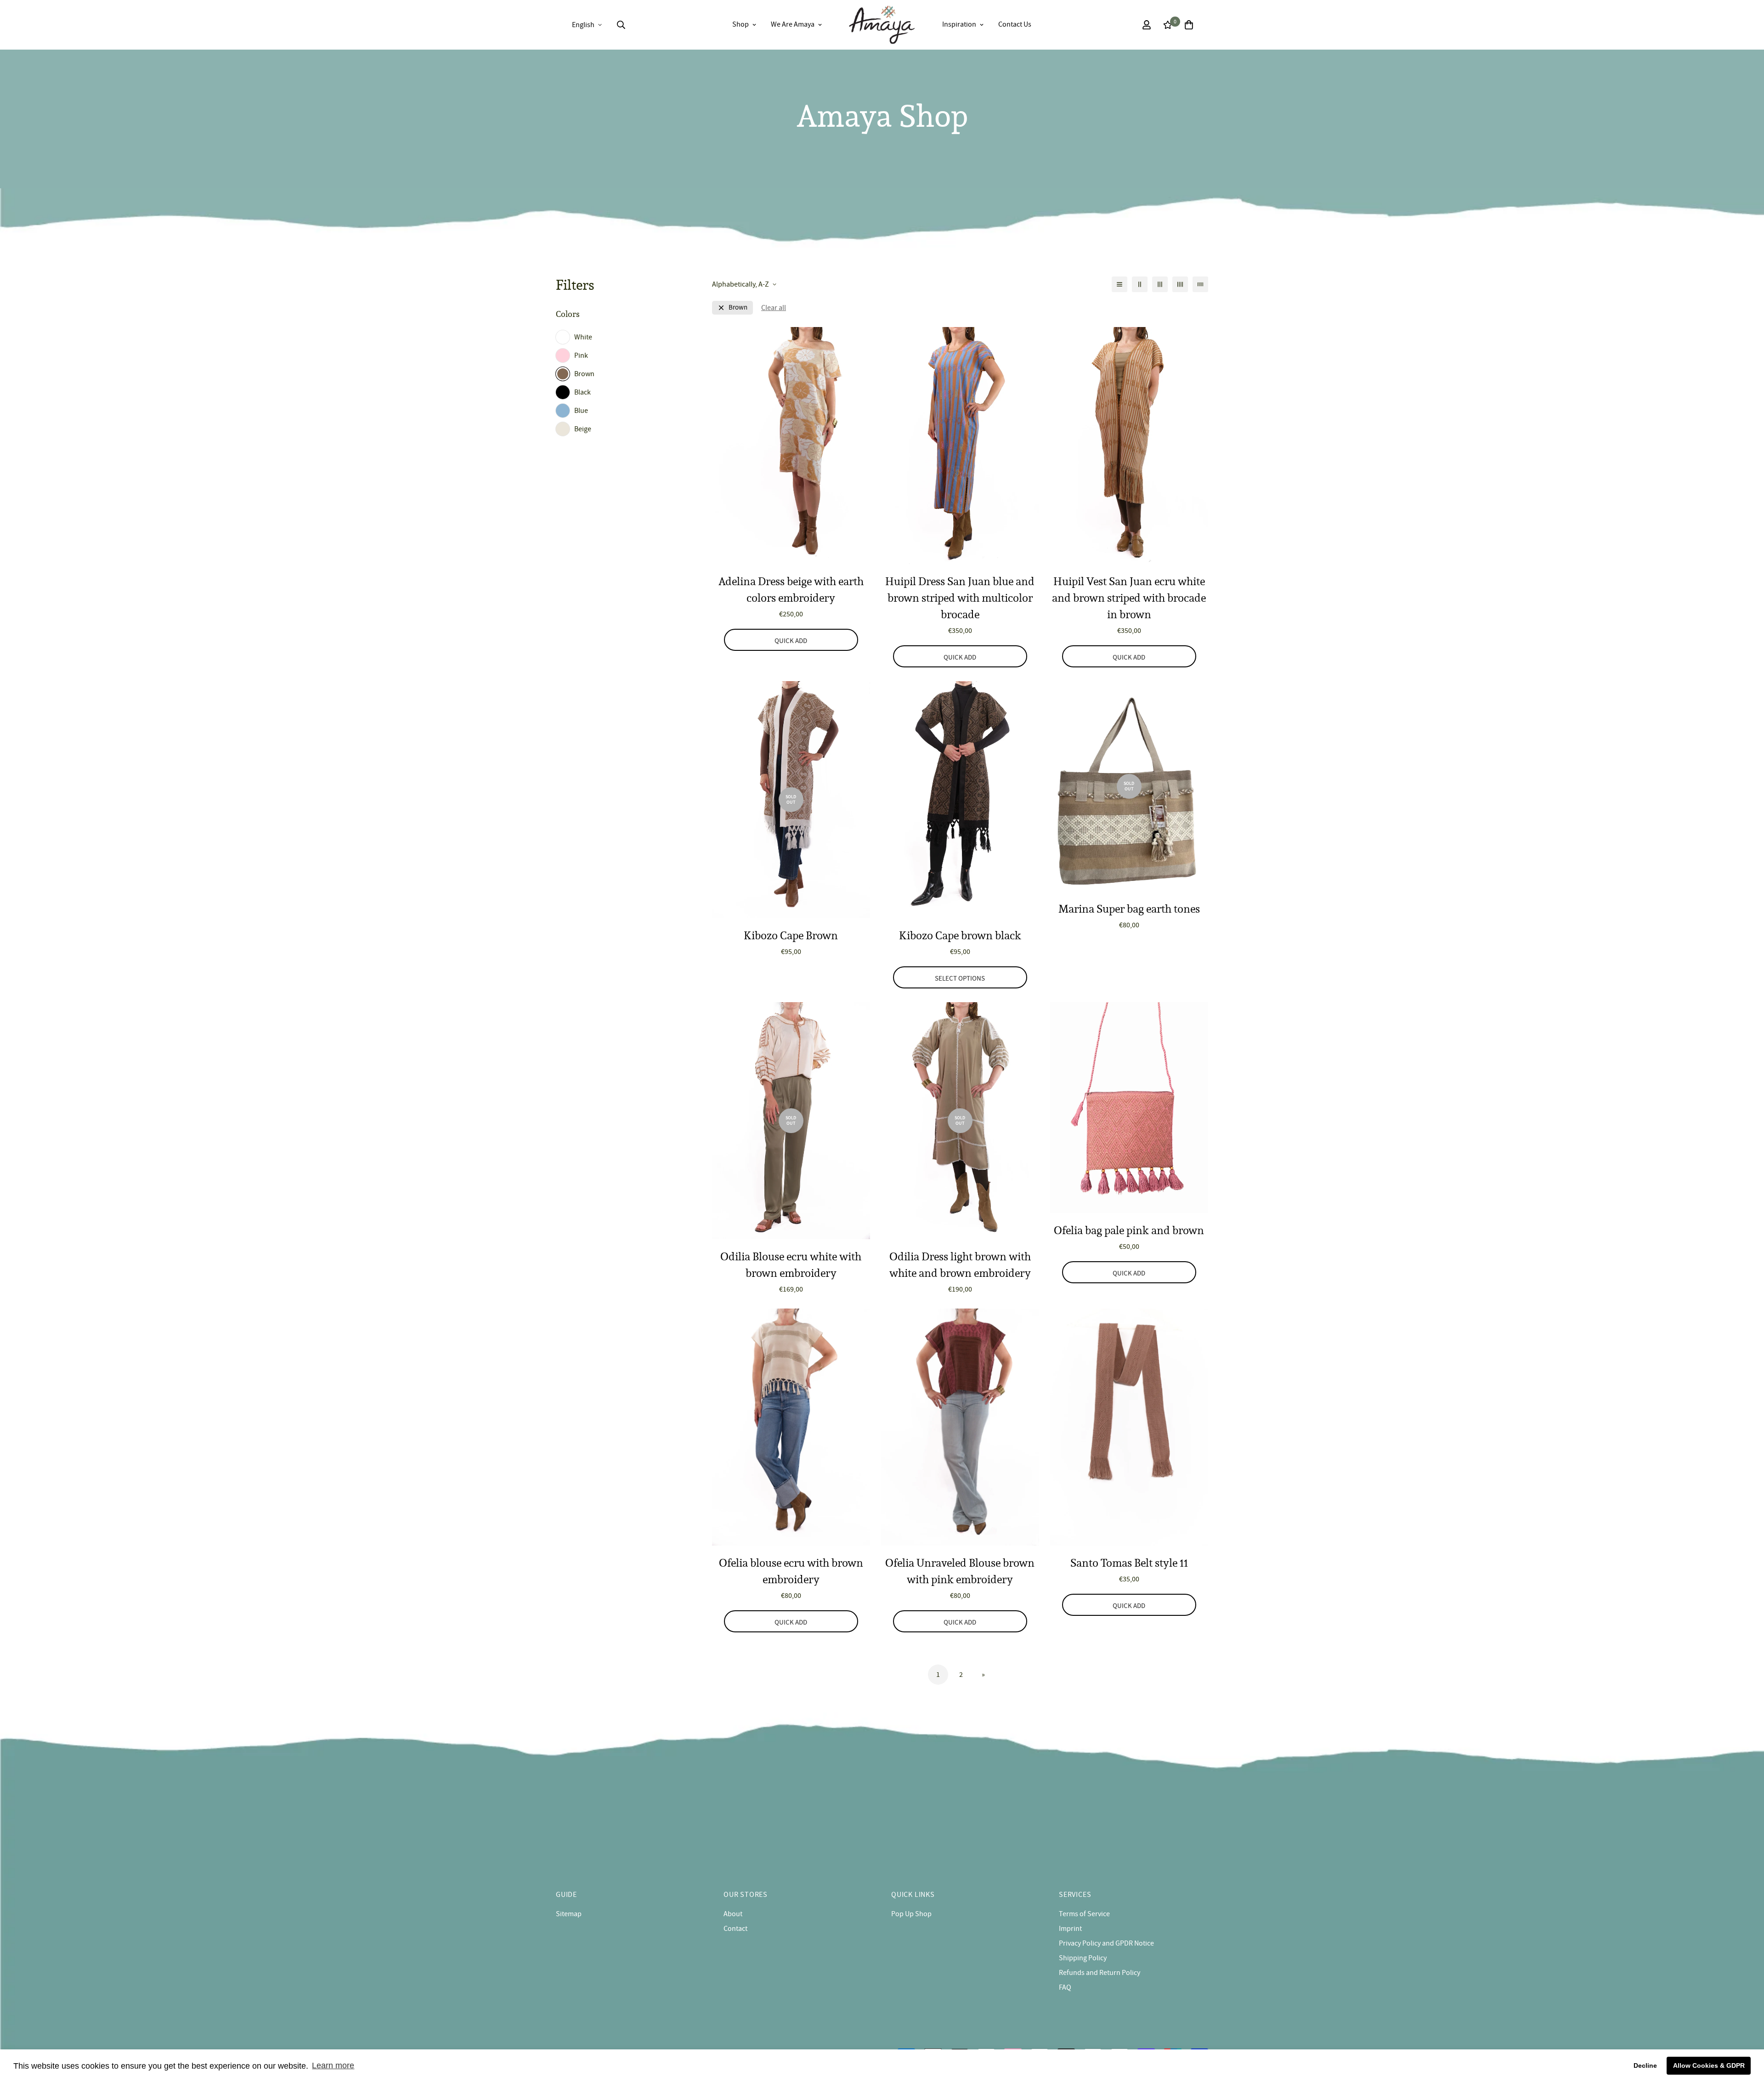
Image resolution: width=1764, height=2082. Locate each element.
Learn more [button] (333, 2065)
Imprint (1070, 1929)
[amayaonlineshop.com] (882, 25)
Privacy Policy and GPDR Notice (1106, 1943)
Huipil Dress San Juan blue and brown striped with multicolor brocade (960, 598)
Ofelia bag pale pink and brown (1129, 1230)
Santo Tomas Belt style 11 (1129, 1563)
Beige (583, 429)
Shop (741, 24)
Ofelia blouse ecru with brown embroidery (791, 1571)
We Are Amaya (793, 24)
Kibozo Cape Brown (791, 935)
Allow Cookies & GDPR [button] (1709, 2065)
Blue (581, 411)
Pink (581, 355)
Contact (735, 1929)
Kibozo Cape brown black (960, 935)
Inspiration (959, 24)
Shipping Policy (1083, 1958)
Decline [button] (1645, 2065)
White (583, 337)
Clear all (774, 308)
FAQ (1065, 1987)
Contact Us (1015, 24)
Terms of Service (1084, 1914)
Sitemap (569, 1914)
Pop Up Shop (911, 1914)
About (733, 1914)
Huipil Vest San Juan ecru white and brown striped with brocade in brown (1129, 598)
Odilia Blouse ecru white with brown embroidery (791, 1265)
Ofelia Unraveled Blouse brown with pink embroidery (960, 1571)
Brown (584, 374)
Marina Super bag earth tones (1129, 909)
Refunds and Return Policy (1100, 1973)
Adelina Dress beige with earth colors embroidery (791, 590)
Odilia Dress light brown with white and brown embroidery (960, 1265)
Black (582, 392)
